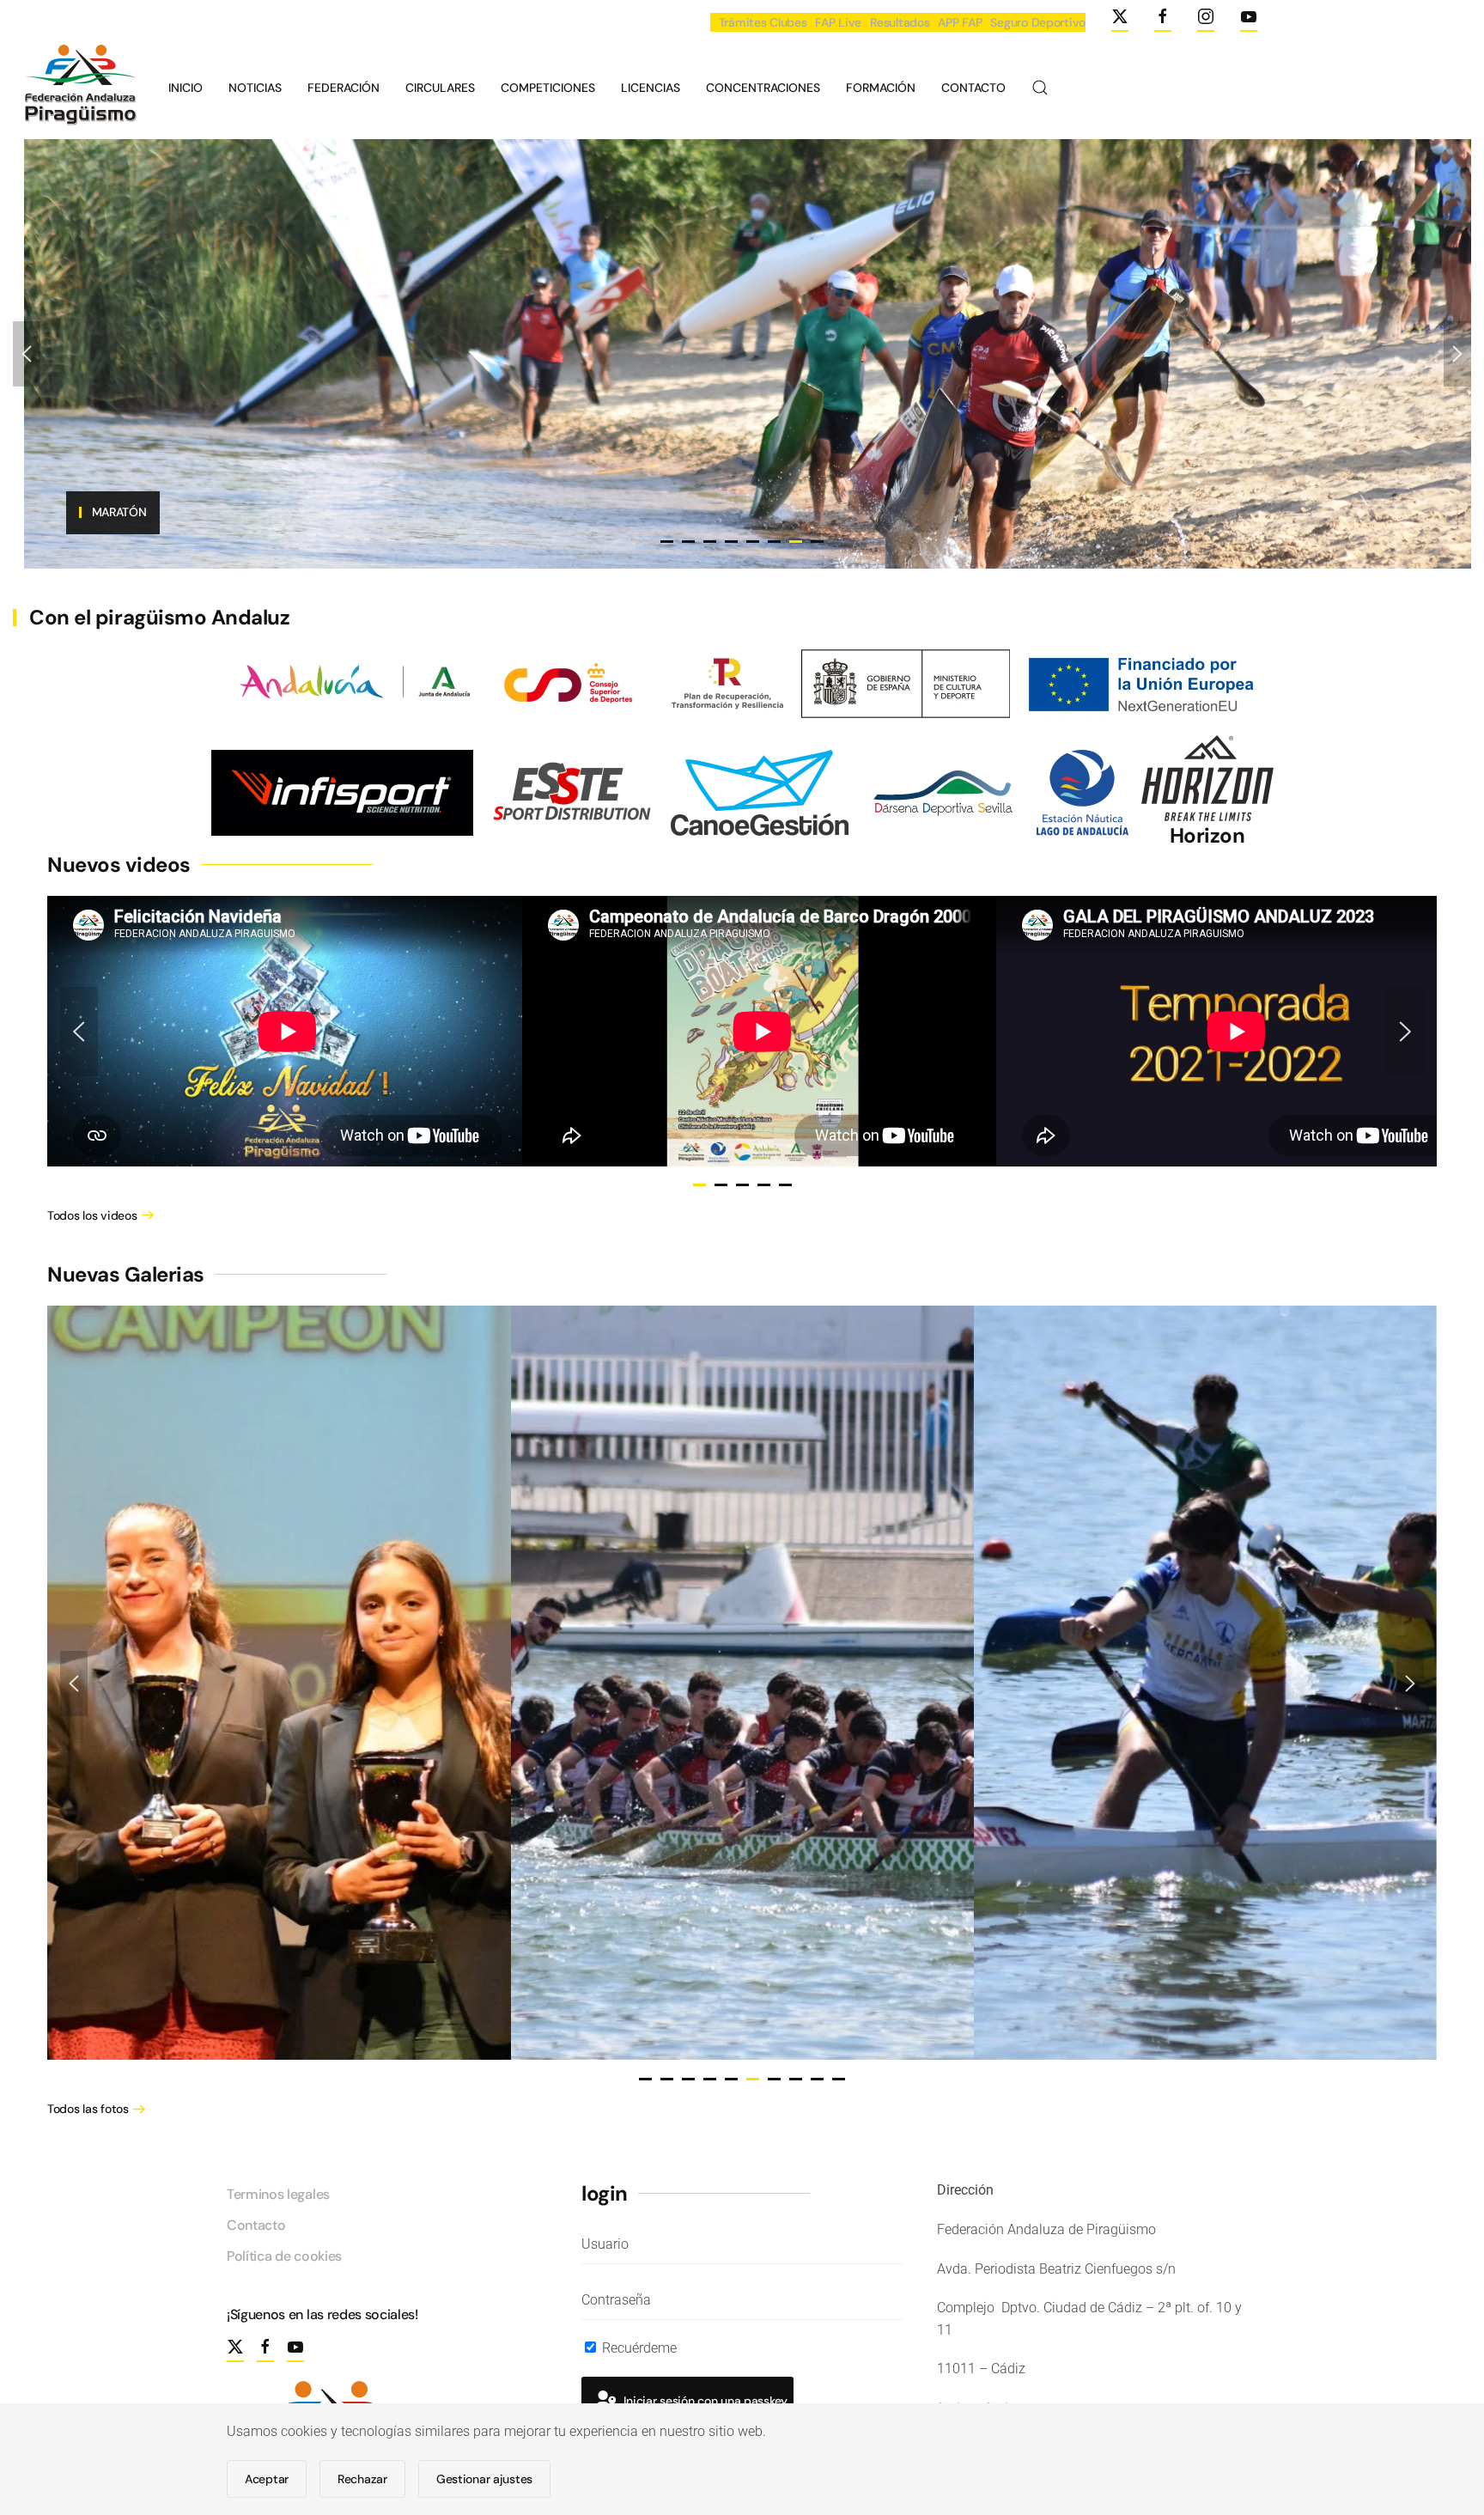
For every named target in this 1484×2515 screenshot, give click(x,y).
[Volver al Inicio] (78, 88)
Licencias (651, 88)
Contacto (973, 88)
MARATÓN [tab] (796, 542)
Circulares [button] (440, 88)
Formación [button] (881, 88)
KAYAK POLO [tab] (774, 542)
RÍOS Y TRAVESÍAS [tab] (710, 542)
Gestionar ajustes (484, 2479)
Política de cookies (284, 2256)
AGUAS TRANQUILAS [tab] (731, 542)
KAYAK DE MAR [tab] (817, 542)
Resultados (900, 22)
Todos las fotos (88, 2109)
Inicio (185, 88)
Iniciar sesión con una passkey (704, 2401)
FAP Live (838, 22)
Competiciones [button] (548, 88)
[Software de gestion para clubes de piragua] (760, 792)
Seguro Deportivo (1038, 22)
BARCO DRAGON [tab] (688, 542)
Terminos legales (278, 2194)
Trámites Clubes (763, 22)
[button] (1040, 88)
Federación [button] (344, 88)
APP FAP (960, 22)
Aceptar (267, 2479)
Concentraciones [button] (763, 88)
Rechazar (362, 2479)
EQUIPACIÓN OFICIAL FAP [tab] (667, 542)
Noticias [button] (255, 88)
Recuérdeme (638, 2348)
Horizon (1207, 835)
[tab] (699, 1185)
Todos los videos (92, 1215)
